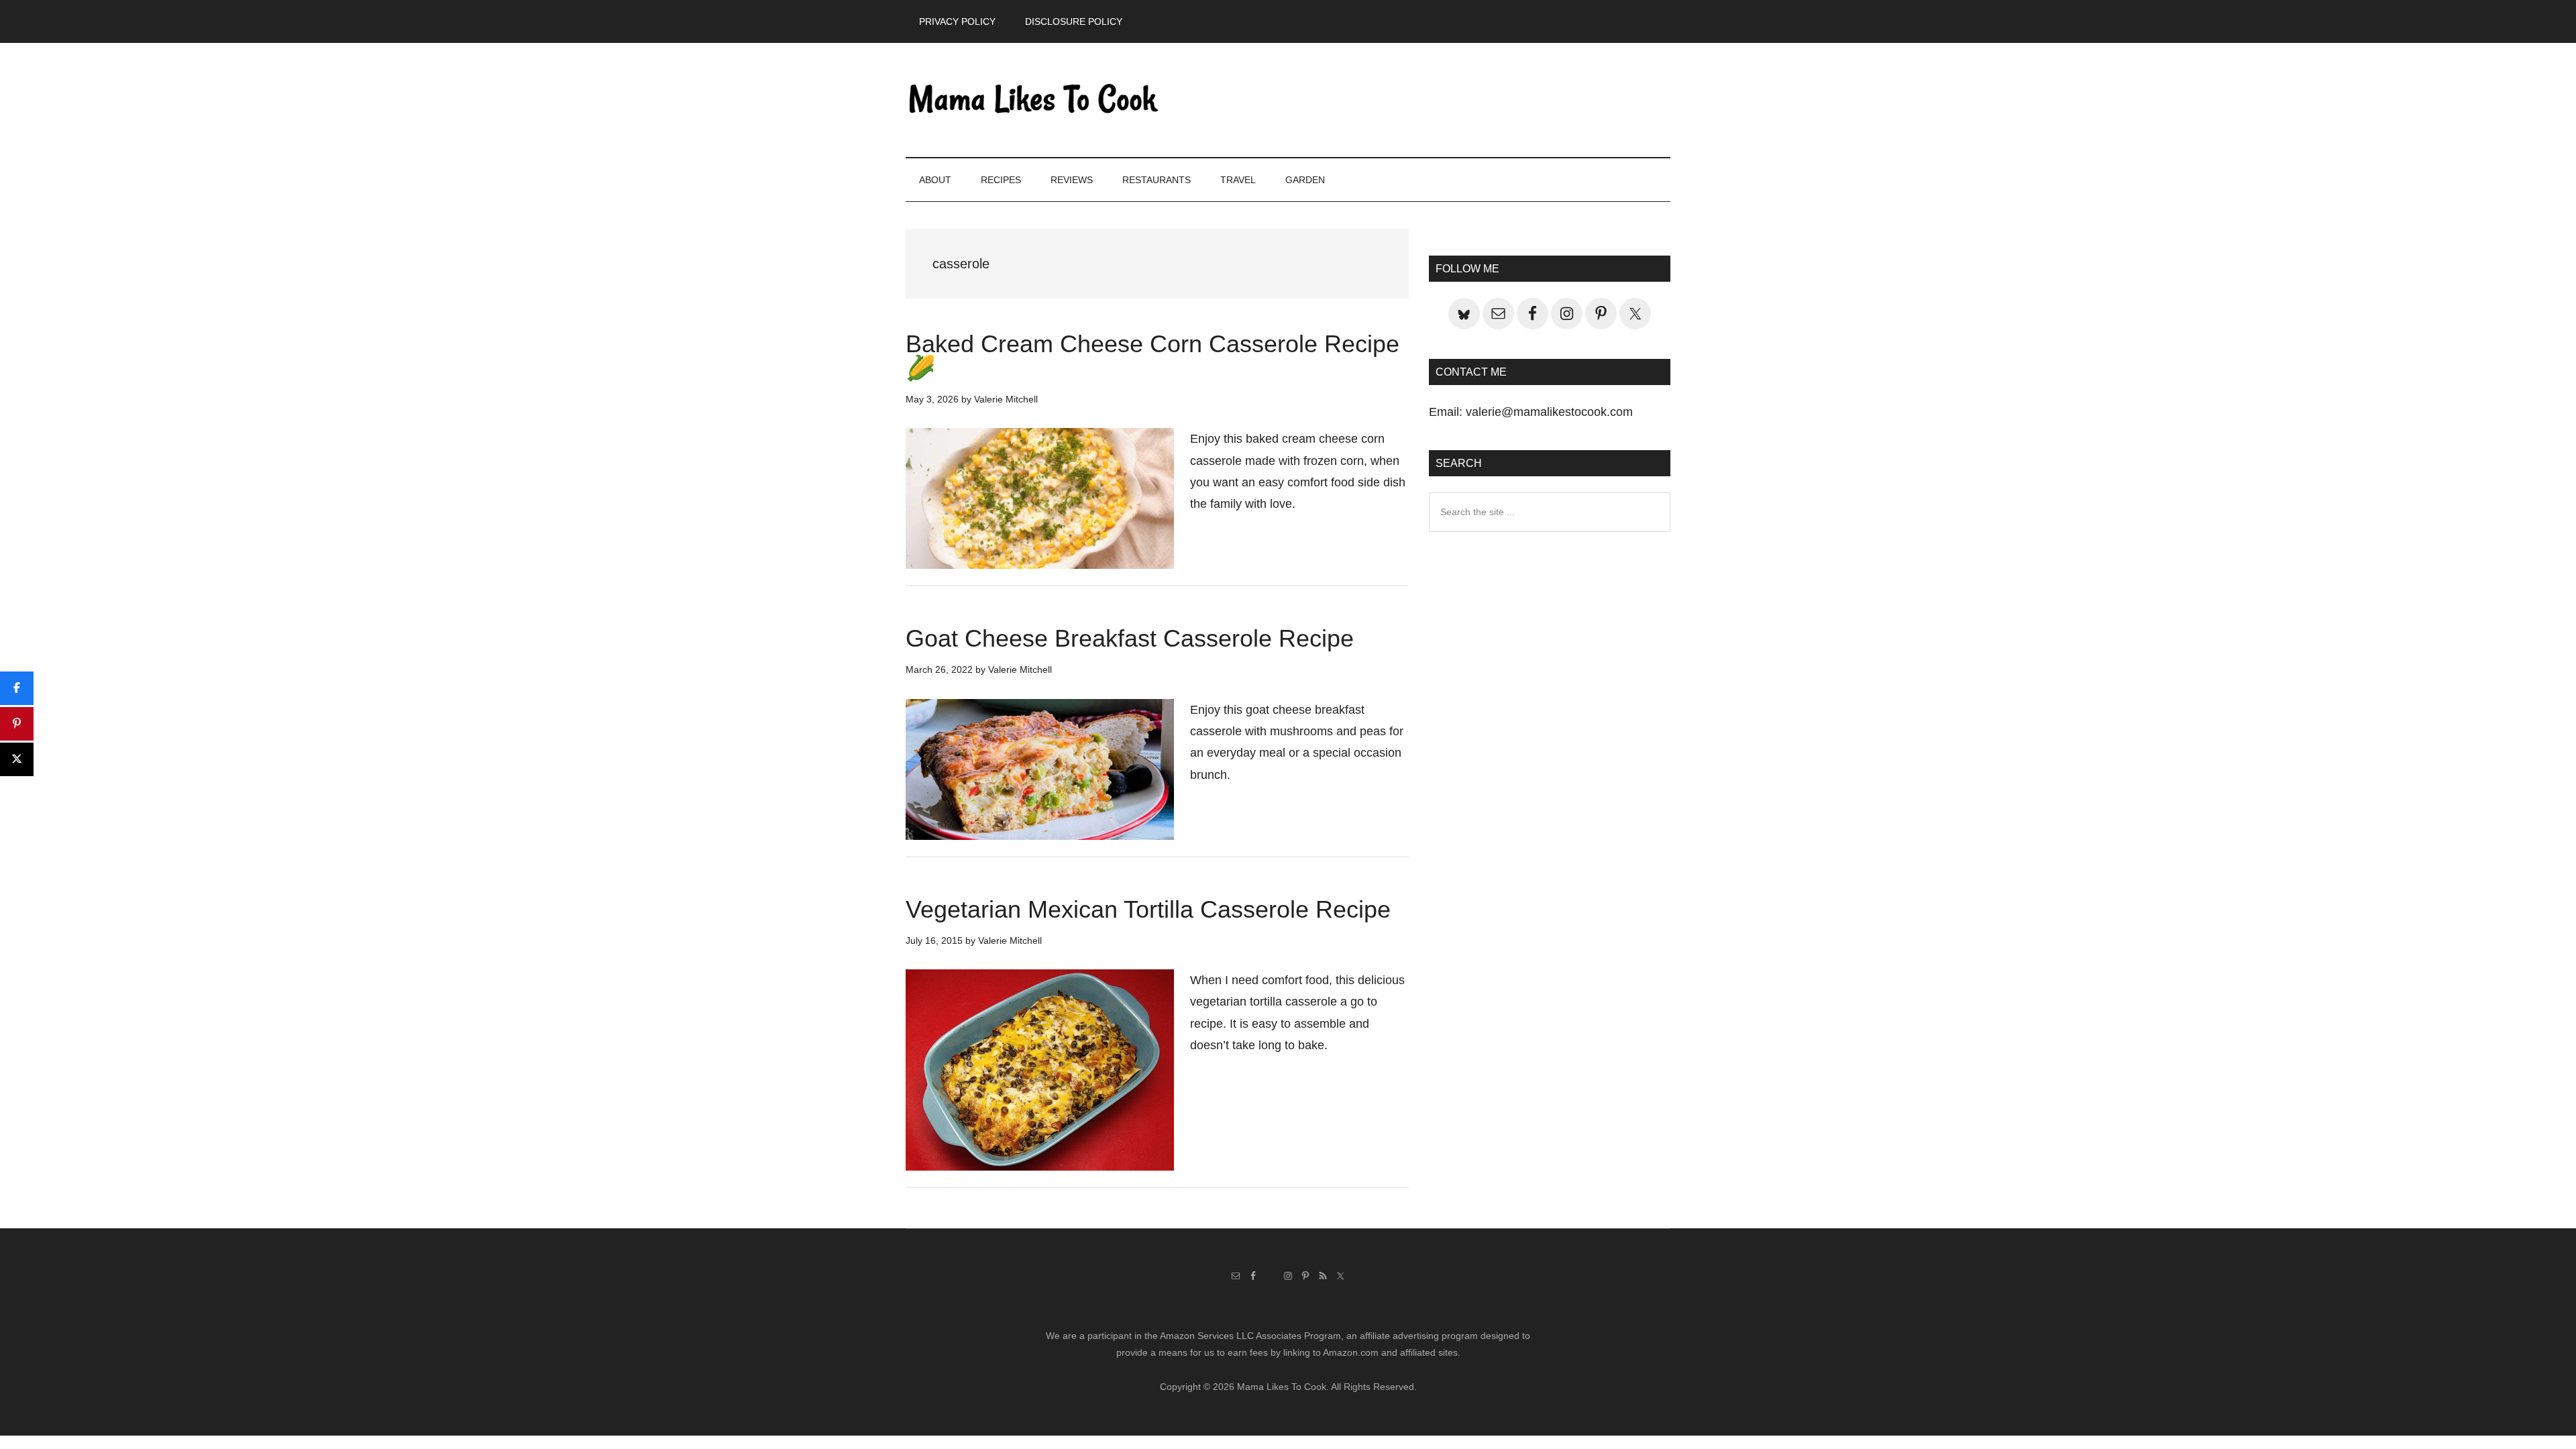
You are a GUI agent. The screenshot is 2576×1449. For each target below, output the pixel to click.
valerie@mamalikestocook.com (1549, 412)
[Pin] (17, 724)
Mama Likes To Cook (1033, 100)
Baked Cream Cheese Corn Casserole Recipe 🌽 (1152, 356)
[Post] (17, 759)
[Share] (17, 688)
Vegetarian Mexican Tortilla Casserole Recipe (1148, 909)
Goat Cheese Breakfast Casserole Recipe (1130, 638)
